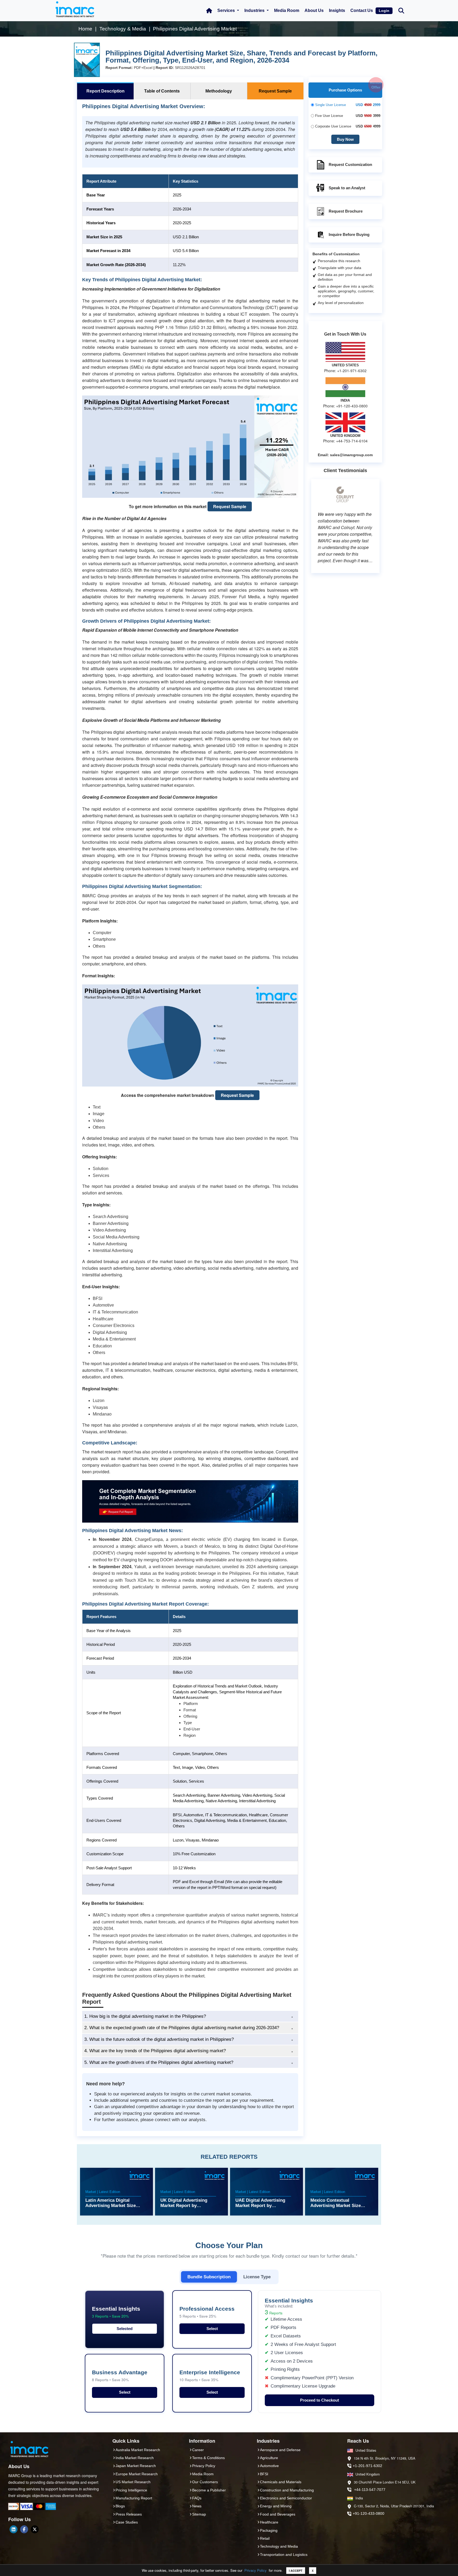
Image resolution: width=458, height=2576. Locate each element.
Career (198, 2450)
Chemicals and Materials (281, 2482)
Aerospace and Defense (280, 2450)
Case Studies (127, 2522)
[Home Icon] (209, 11)
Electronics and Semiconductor (286, 2498)
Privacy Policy (256, 2570)
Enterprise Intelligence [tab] (210, 2376)
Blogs (120, 2506)
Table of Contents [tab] (162, 91)
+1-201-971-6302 (367, 2466)
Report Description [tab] (105, 91)
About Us (314, 10)
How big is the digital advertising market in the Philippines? (145, 2016)
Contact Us (362, 10)
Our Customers (205, 2482)
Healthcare (269, 2522)
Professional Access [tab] (207, 2312)
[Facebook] (24, 2529)
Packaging (269, 2530)
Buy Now (345, 139)
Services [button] (227, 10)
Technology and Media (279, 2546)
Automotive (269, 2466)
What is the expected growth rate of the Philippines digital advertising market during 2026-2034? (182, 2028)
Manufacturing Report (134, 2498)
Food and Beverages (278, 2514)
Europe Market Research (137, 2474)
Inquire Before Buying (349, 234)
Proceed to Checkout (320, 2400)
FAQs (197, 2498)
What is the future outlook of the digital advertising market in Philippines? (159, 2039)
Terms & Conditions (208, 2458)
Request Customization (350, 164)
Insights (337, 10)
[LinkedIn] (14, 2529)
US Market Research (133, 2482)
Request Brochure (346, 211)
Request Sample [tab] (275, 91)
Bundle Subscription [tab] (209, 2277)
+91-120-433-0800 (369, 2513)
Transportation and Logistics (284, 2555)
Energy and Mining (276, 2506)
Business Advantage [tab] (120, 2376)
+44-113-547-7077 (370, 2490)
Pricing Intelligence (131, 2490)
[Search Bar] (401, 10)
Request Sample (230, 506)
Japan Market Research (136, 2466)
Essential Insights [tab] (116, 2312)
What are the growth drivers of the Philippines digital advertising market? (159, 2062)
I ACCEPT (296, 2571)
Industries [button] (255, 10)
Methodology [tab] (219, 91)
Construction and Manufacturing (287, 2490)
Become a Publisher (209, 2490)
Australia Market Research (138, 2450)
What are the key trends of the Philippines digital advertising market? (155, 2051)
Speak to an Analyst (347, 188)
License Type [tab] (257, 2277)
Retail (265, 2538)
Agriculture (269, 2458)
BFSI (264, 2474)
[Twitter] (35, 2529)
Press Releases (129, 2514)
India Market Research (135, 2458)
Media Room (287, 10)
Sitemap (199, 2514)
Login (384, 11)
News (197, 2506)
